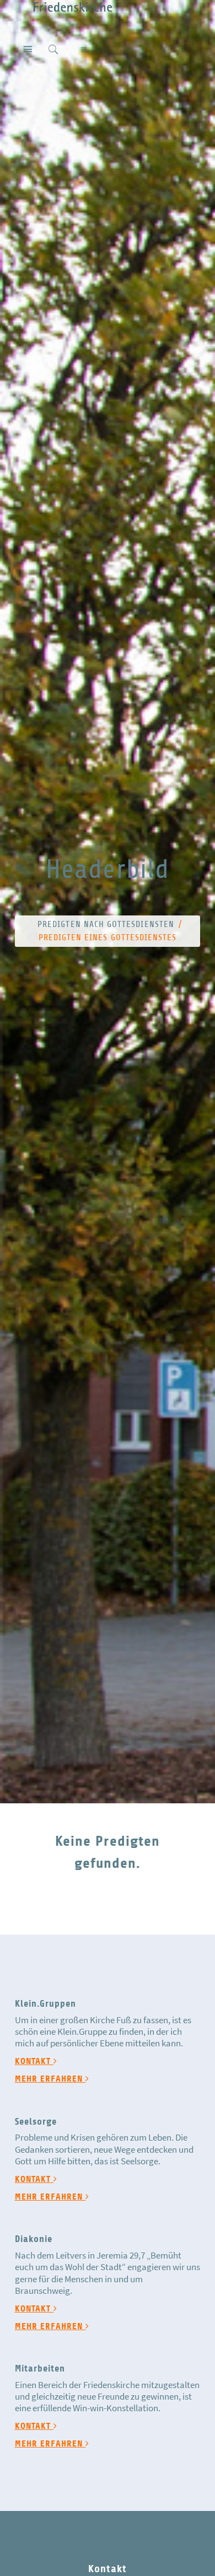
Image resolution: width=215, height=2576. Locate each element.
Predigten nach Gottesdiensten (106, 924)
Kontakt (34, 2061)
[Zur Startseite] (66, 6)
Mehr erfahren (50, 2079)
